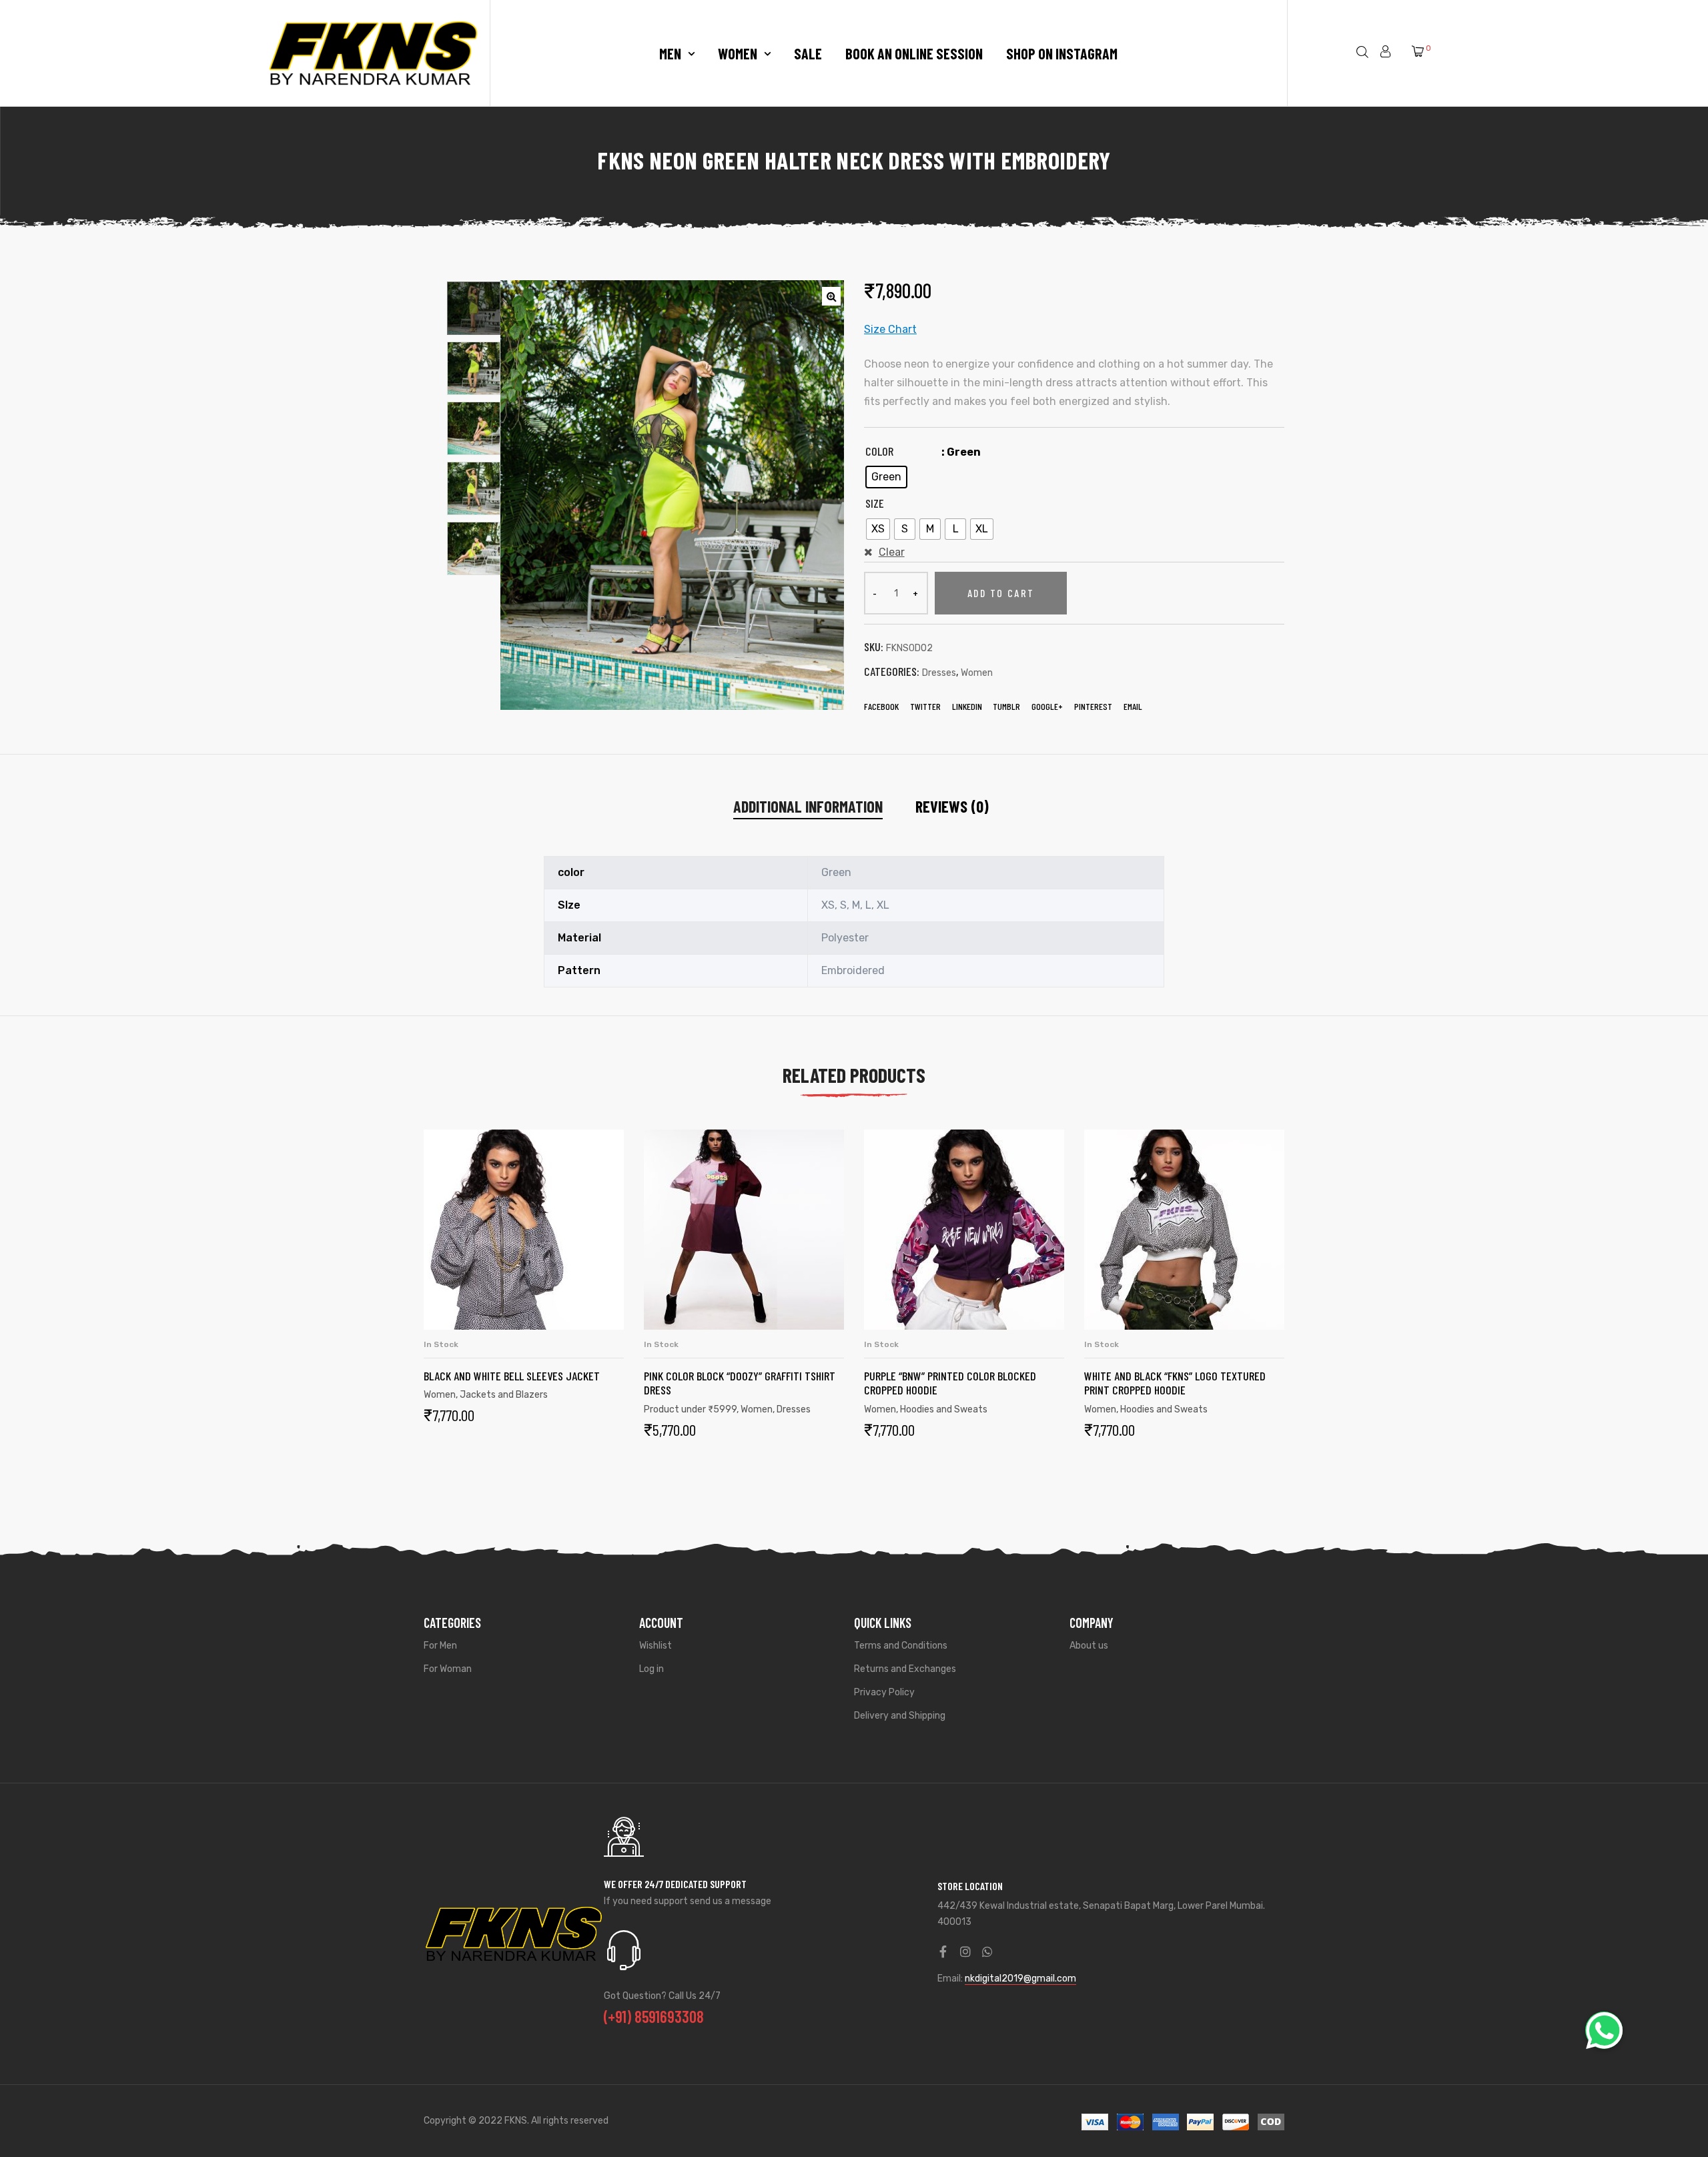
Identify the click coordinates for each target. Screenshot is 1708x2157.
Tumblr (1006, 706)
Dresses (939, 673)
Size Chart (890, 329)
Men (670, 53)
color (879, 451)
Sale (808, 53)
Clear (892, 552)
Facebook (881, 706)
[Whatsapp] (987, 1952)
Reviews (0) (952, 806)
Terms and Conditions (901, 1646)
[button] (1604, 2030)
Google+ (1047, 706)
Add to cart (1001, 593)
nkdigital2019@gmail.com (1020, 1979)
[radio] (886, 477)
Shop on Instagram (1062, 53)
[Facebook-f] (943, 1952)
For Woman (448, 1669)
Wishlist (656, 1646)
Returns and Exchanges (905, 1669)
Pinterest (1093, 706)
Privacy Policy (884, 1692)
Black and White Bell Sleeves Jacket (512, 1376)
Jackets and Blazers (504, 1395)
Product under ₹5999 (690, 1409)
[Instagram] (965, 1952)
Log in (652, 1669)
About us (1089, 1646)
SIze (875, 503)
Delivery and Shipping (900, 1716)
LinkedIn (967, 706)
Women (738, 53)
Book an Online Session (914, 53)
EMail (1133, 706)
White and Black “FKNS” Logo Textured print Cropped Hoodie (1175, 1383)
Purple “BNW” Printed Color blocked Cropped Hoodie (950, 1383)
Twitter (925, 706)
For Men (440, 1646)
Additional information (808, 806)
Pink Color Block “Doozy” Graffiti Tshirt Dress (740, 1383)
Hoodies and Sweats (944, 1409)
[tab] (808, 807)
